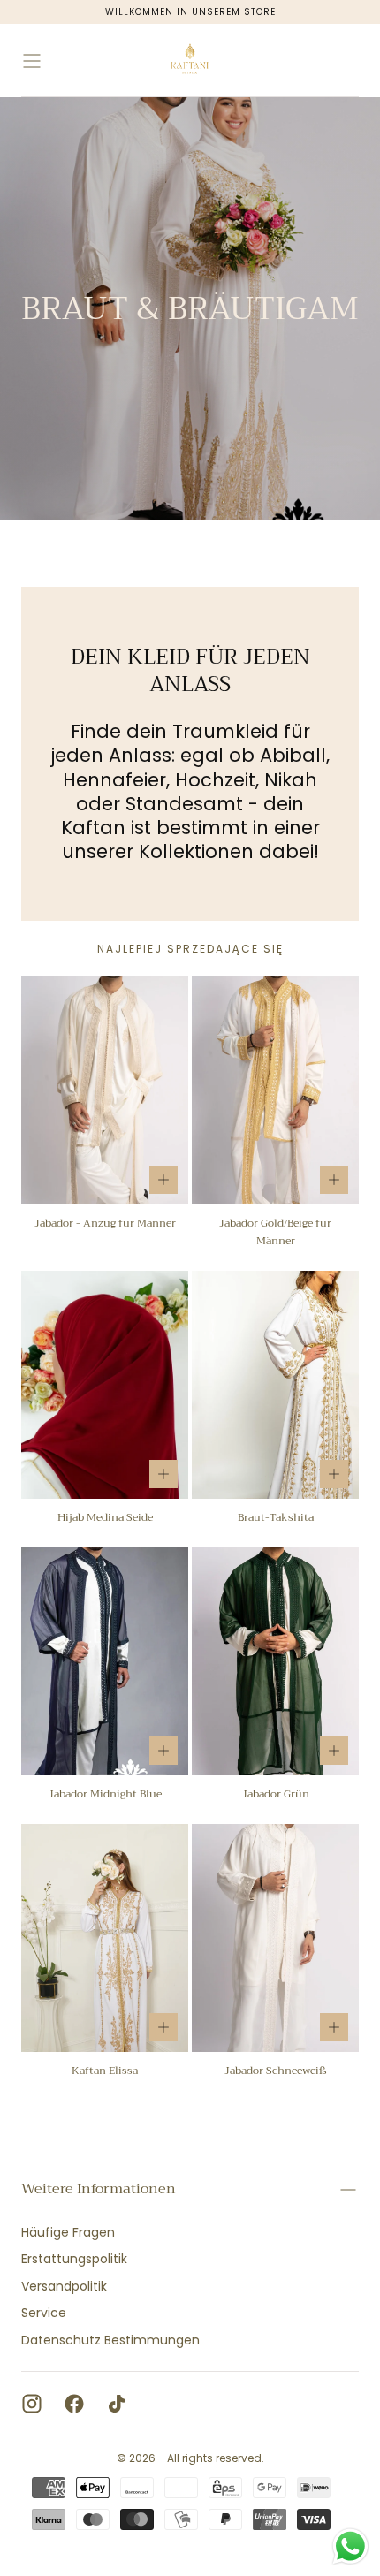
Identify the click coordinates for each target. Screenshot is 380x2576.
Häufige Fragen (68, 2232)
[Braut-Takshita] (275, 1385)
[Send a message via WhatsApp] (350, 2546)
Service (44, 2313)
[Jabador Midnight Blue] (105, 1661)
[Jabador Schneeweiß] (275, 1938)
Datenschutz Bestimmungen (110, 2340)
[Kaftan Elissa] (105, 1938)
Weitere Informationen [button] (99, 2189)
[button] (32, 61)
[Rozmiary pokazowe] (163, 1180)
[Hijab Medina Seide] (105, 1385)
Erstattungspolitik (74, 2259)
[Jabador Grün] (275, 1661)
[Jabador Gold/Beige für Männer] (275, 1090)
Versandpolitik (64, 2286)
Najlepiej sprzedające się (190, 949)
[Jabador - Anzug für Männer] (105, 1090)
